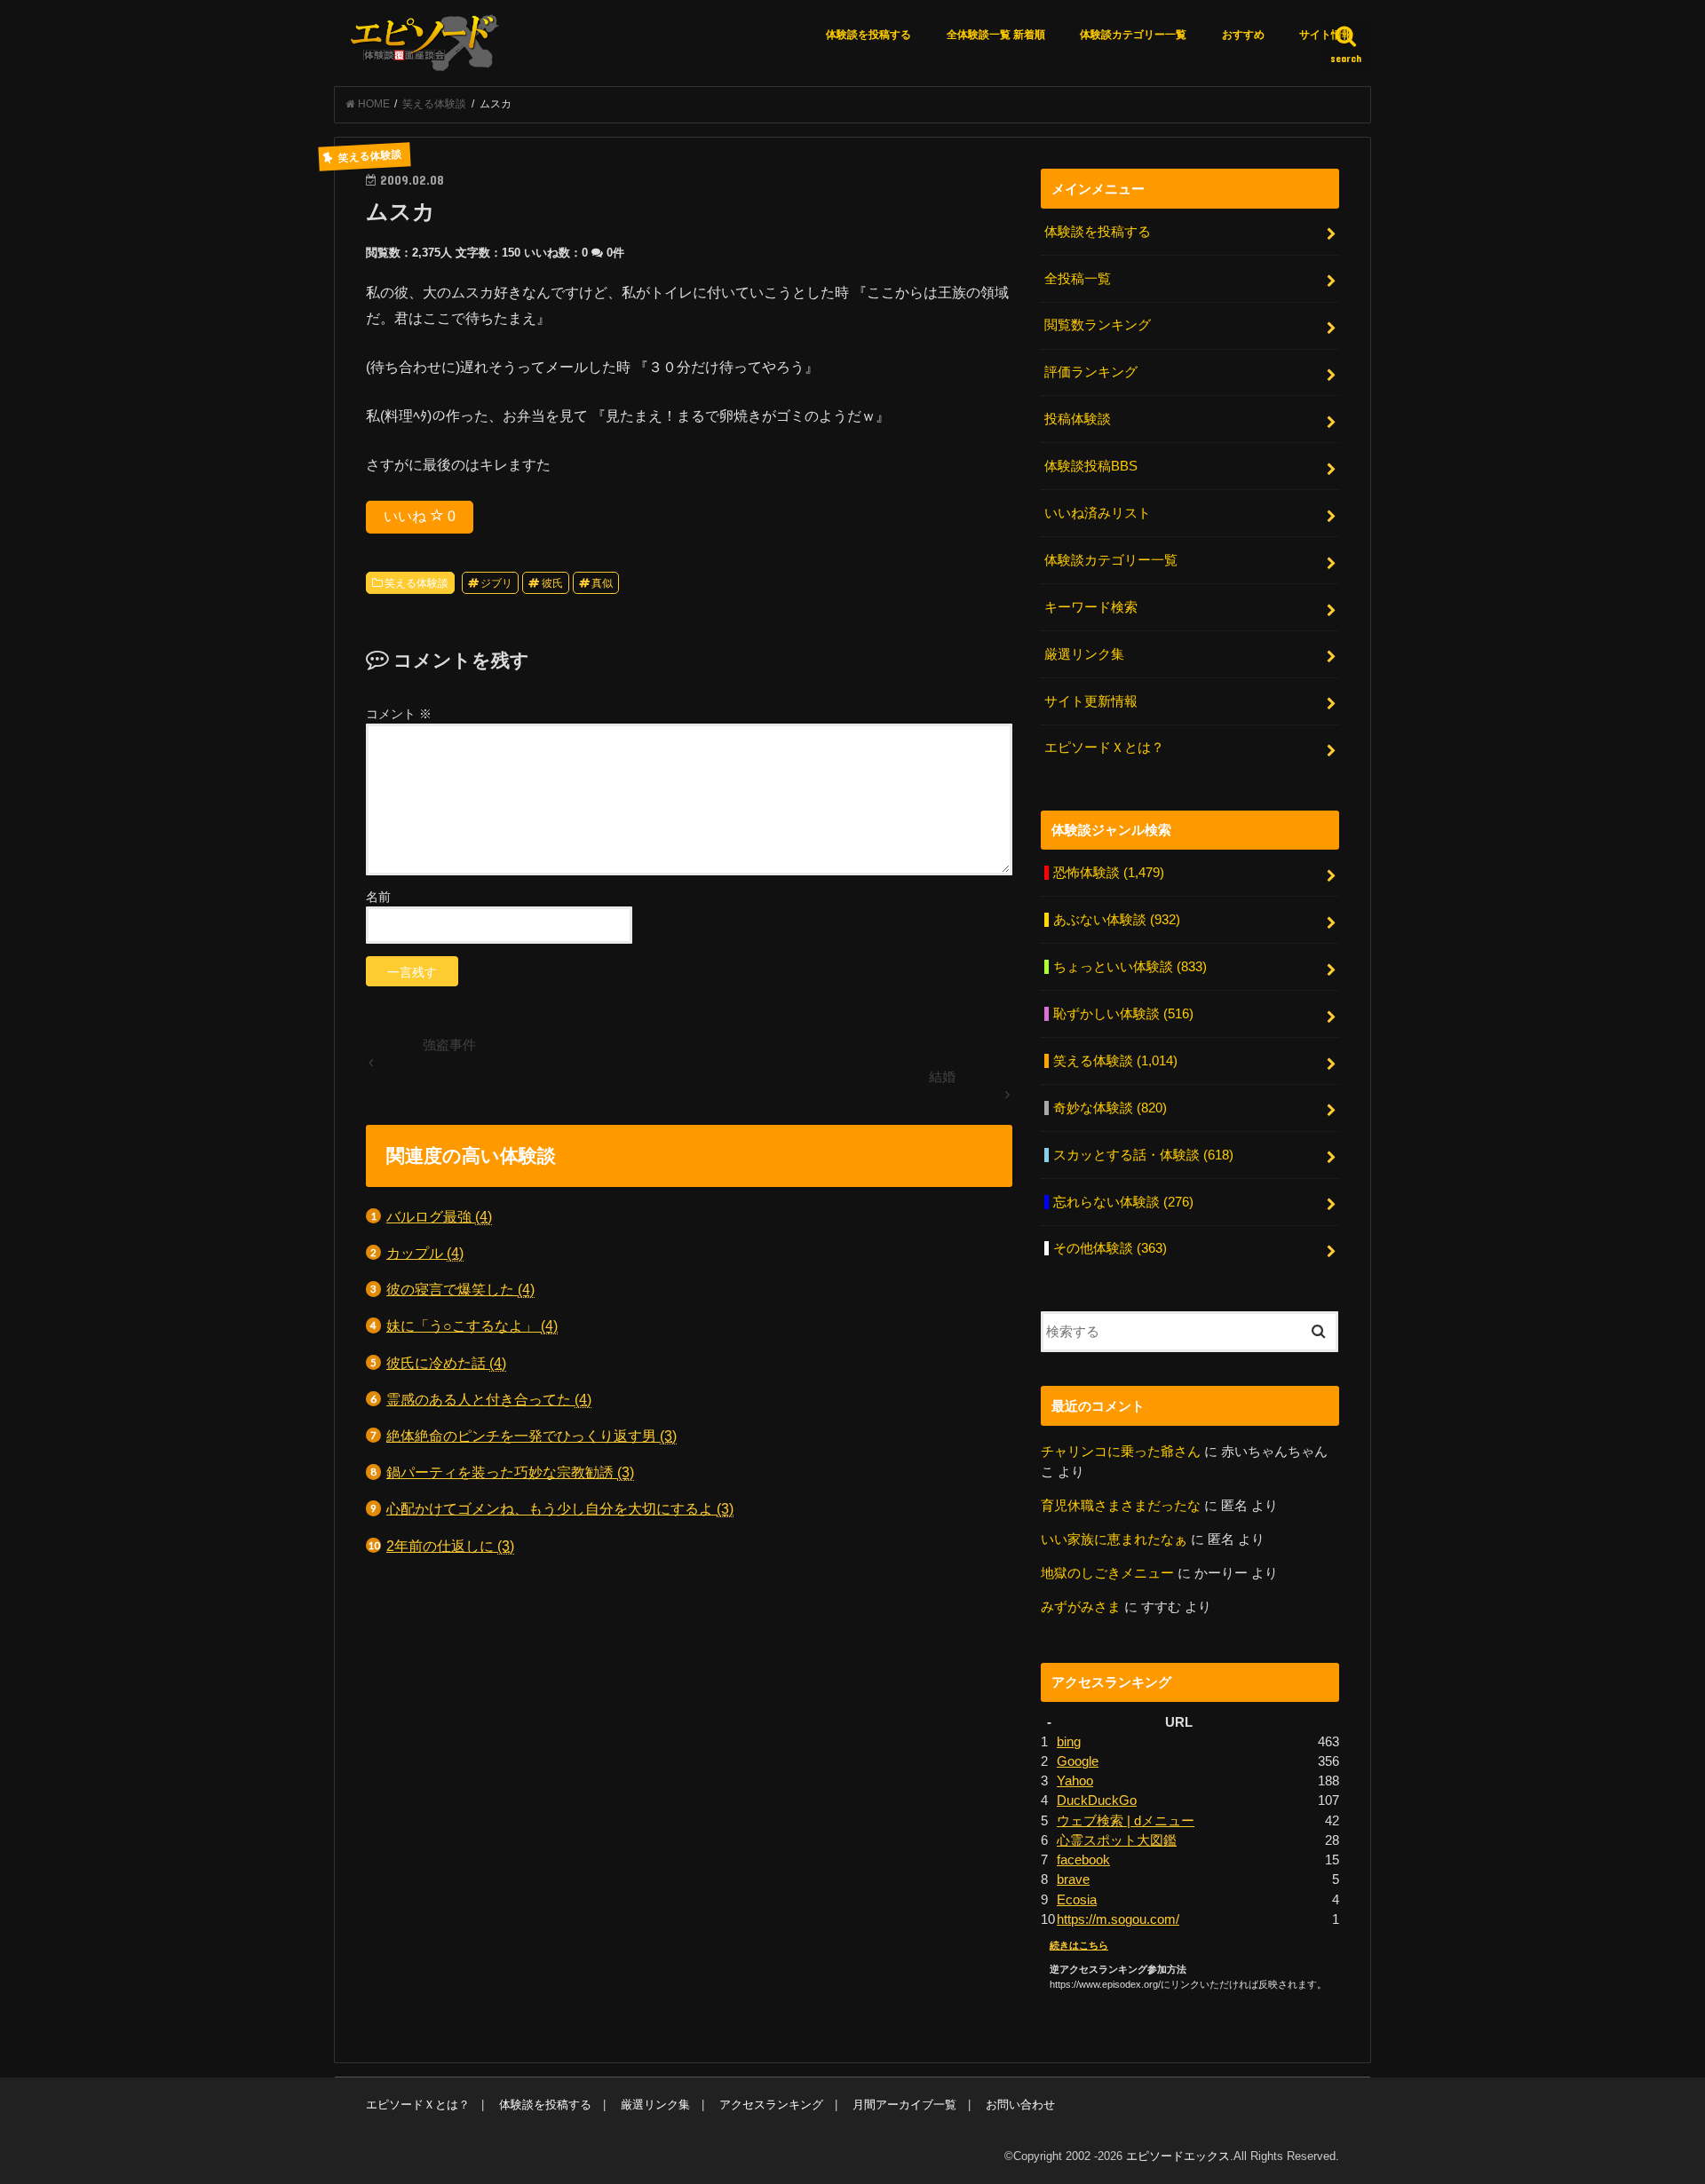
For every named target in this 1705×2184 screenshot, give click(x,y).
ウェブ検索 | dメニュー (1126, 1821)
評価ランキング (1091, 372)
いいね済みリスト (1098, 513)
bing (1069, 1742)
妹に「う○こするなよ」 (472, 1325)
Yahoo (1075, 1781)
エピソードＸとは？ (1104, 748)
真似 (602, 583)
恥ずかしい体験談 (1123, 1014)
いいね (420, 516)
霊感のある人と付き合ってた (489, 1399)
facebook (1083, 1860)
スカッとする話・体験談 (1143, 1155)
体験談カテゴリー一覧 (1133, 35)
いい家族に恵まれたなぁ (1114, 1539)
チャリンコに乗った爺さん (1121, 1452)
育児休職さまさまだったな (1121, 1506)
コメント (399, 714)
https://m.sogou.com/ (1118, 1919)
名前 (378, 897)
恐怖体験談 (1109, 873)
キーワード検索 (1091, 607)
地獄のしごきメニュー (1107, 1573)
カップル (425, 1253)
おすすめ (1243, 35)
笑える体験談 (416, 583)
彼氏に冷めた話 (446, 1363)
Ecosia (1077, 1900)
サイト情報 (1326, 35)
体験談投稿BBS (1091, 466)
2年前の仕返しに (450, 1546)
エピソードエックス (1178, 2156)
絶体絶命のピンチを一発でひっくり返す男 (531, 1436)
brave (1073, 1879)
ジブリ (496, 583)
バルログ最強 (439, 1216)
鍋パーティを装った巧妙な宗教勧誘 (510, 1472)
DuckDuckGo (1097, 1800)
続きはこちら (1079, 1945)
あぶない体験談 (1117, 920)
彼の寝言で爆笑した (460, 1289)
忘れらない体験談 (1123, 1202)
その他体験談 (1110, 1248)
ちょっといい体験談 (1130, 967)
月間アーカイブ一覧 (904, 2105)
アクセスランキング (771, 2105)
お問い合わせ (1020, 2105)
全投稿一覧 (1078, 279)
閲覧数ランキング (1098, 325)
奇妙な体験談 (1110, 1108)
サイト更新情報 (1091, 701)
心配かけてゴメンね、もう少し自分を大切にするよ (560, 1508)
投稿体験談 (1078, 419)
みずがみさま (1081, 1607)
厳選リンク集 (1084, 654)
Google (1078, 1761)
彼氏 (552, 583)
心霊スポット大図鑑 (1117, 1840)
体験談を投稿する (868, 35)
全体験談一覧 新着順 (996, 35)
